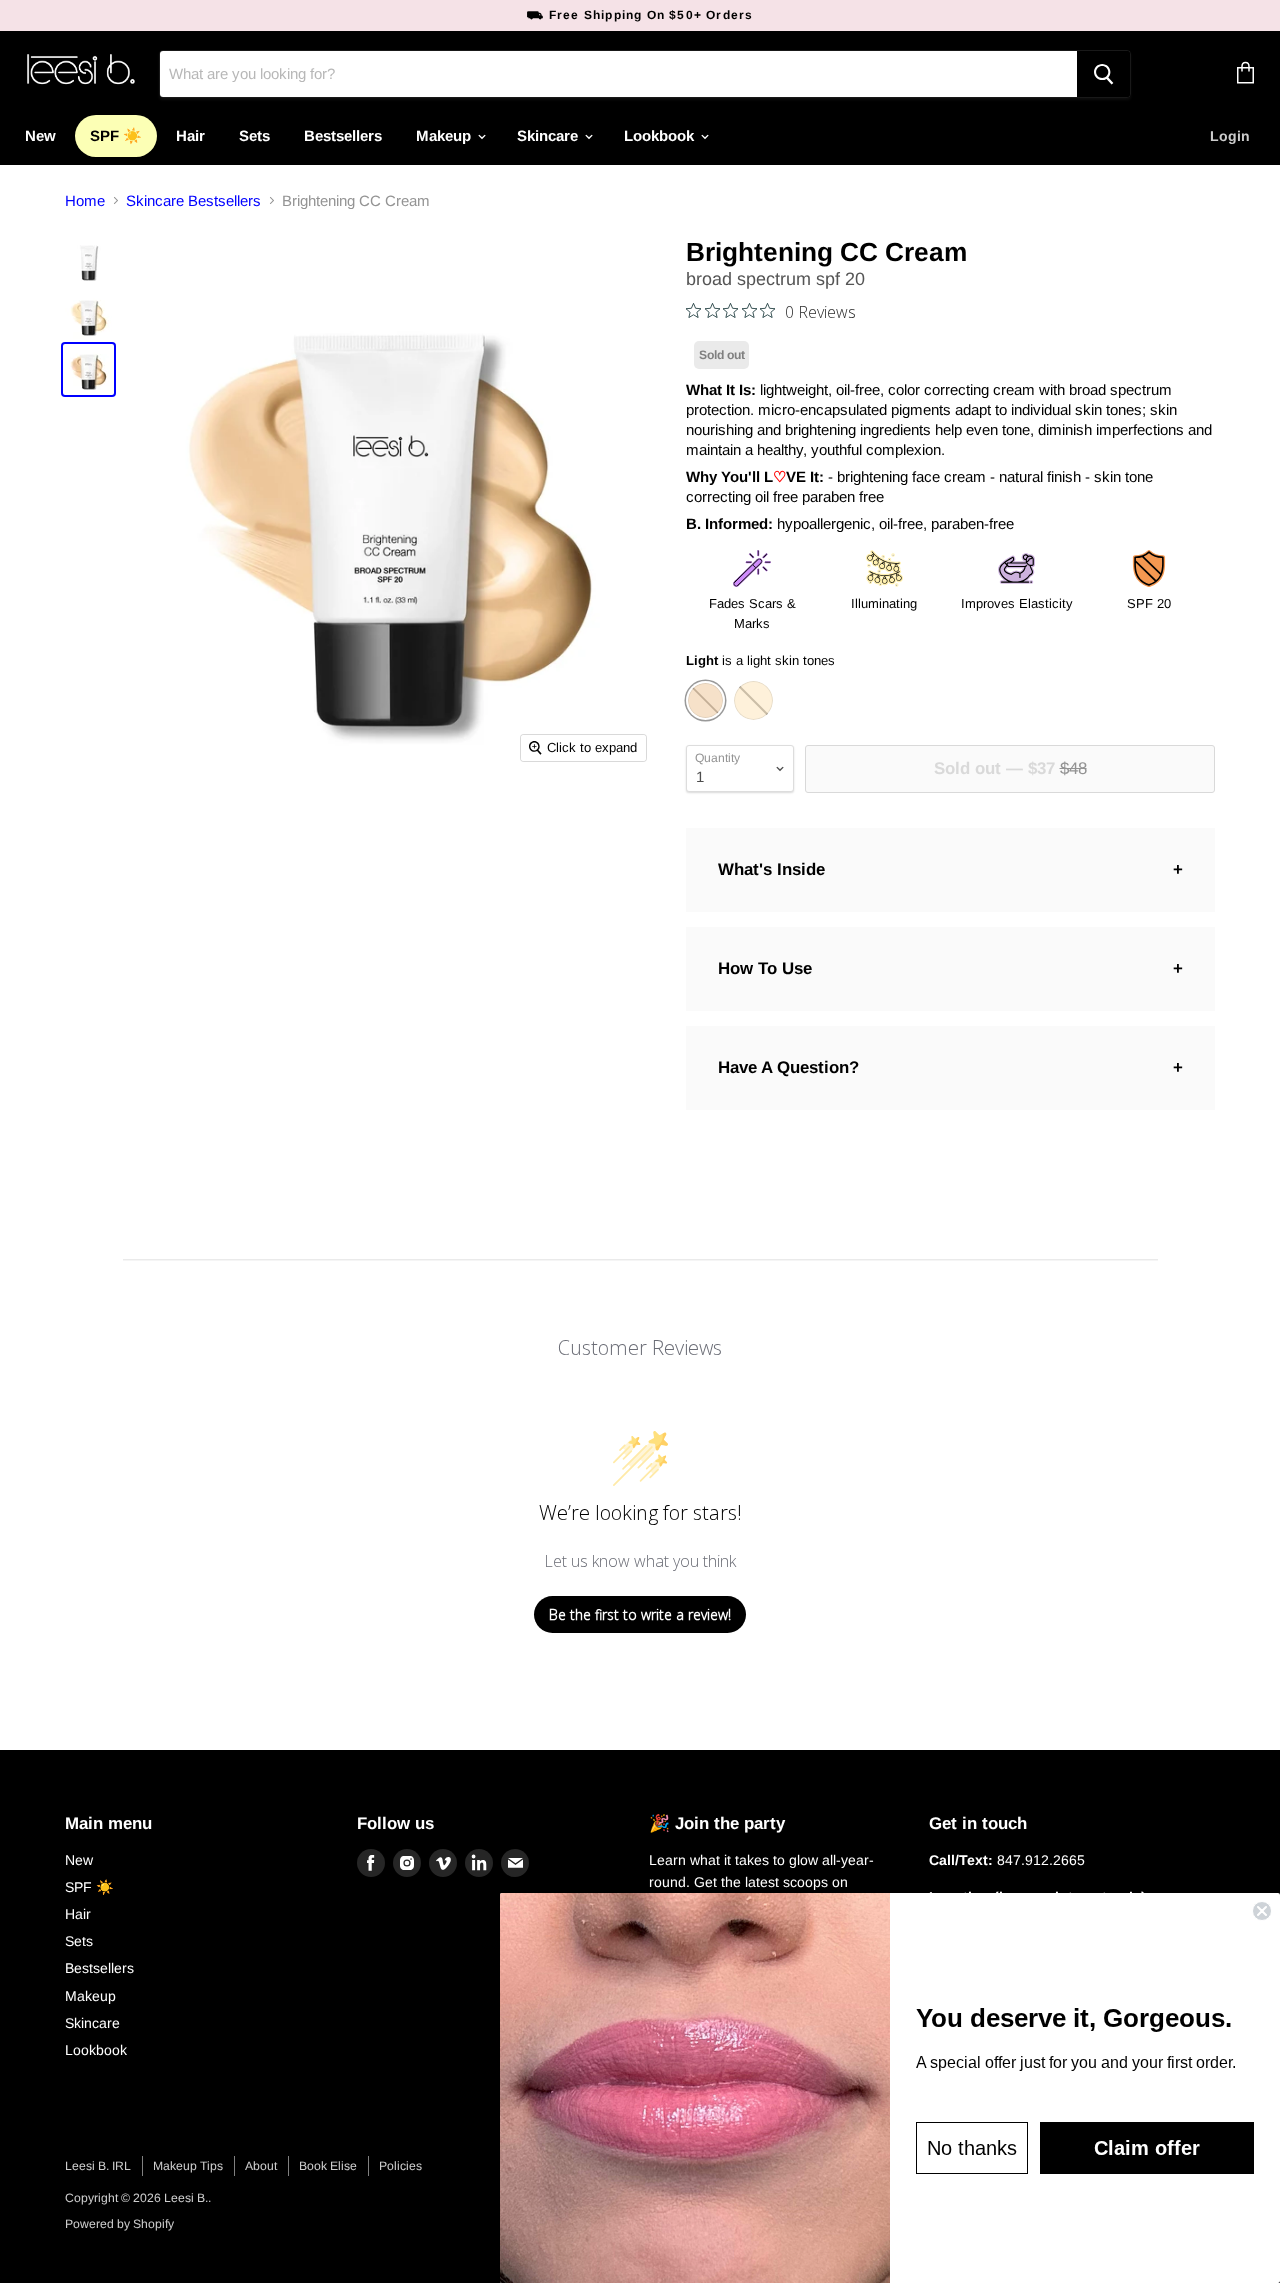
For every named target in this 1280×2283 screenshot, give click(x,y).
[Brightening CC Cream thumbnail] (88, 260)
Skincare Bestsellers (193, 200)
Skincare (549, 135)
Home (85, 200)
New (40, 135)
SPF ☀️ (116, 135)
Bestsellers (343, 135)
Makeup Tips (188, 2166)
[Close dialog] (1262, 1911)
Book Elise (328, 2166)
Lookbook (661, 135)
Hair (190, 135)
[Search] (1103, 74)
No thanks (972, 2148)
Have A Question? (788, 1067)
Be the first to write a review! (640, 1614)
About (261, 2166)
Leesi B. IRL (98, 2166)
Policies (400, 2166)
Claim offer (1147, 2148)
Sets (254, 135)
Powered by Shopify (119, 2224)
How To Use (765, 968)
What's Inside (771, 869)
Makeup (445, 135)
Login (1230, 136)
